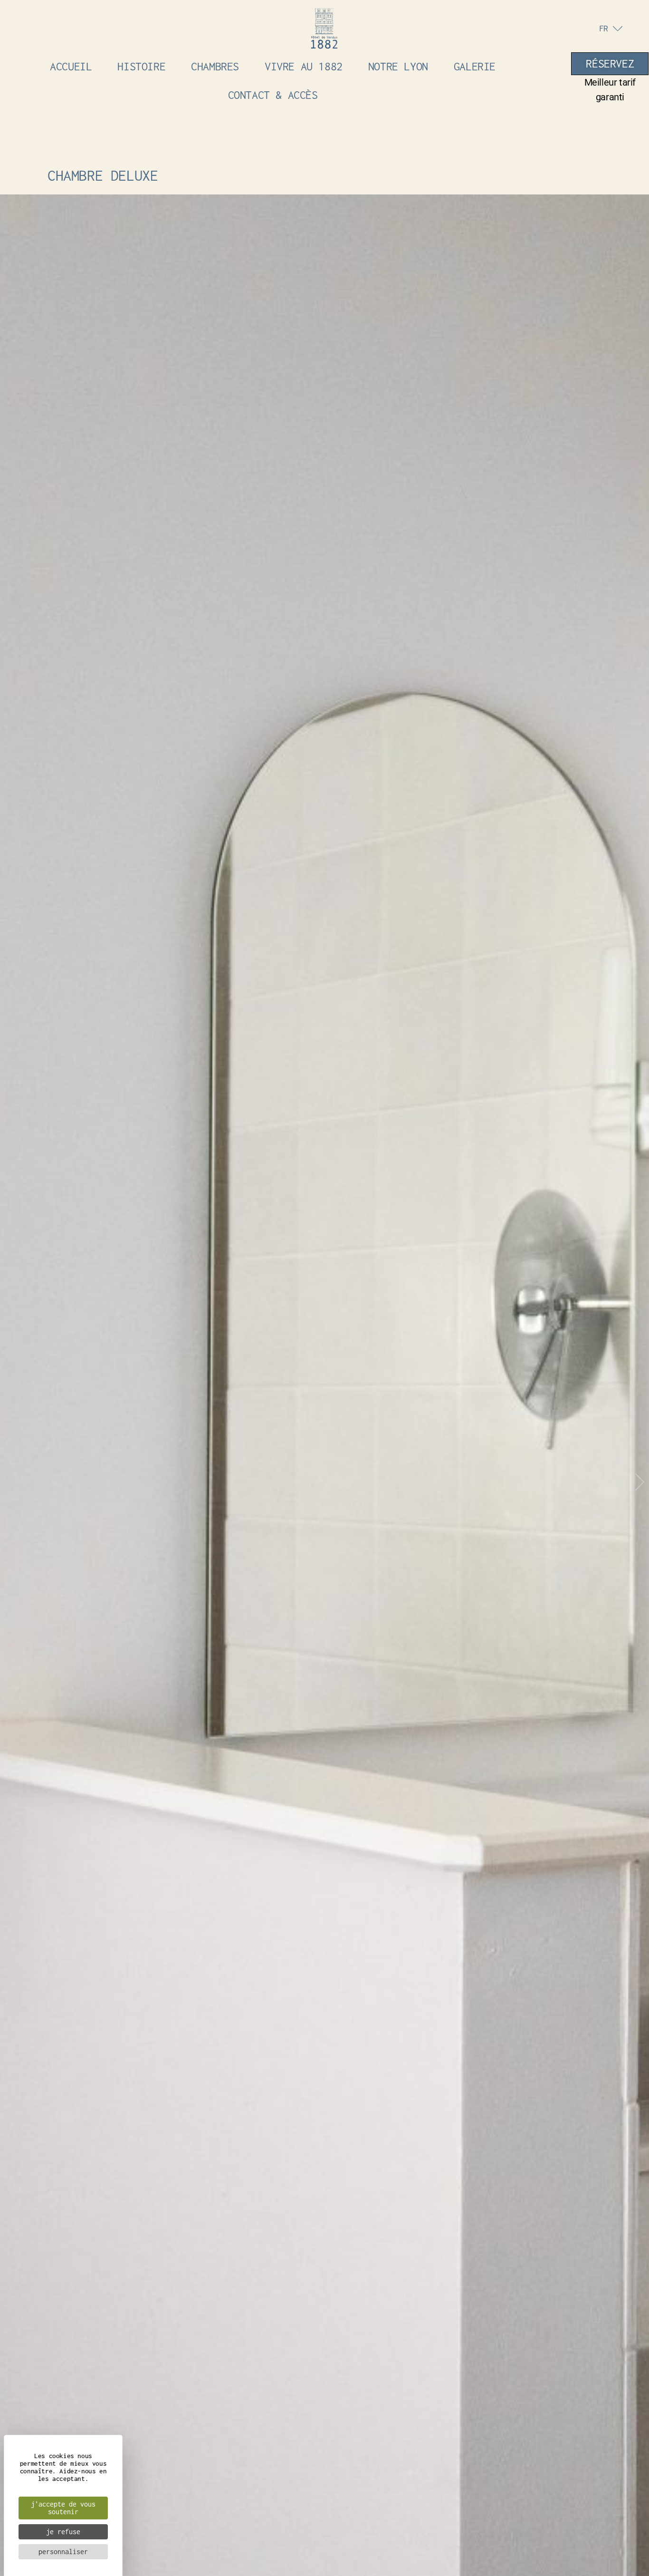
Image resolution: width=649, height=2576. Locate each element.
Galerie (475, 66)
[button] (9, 1483)
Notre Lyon (398, 66)
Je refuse (63, 2532)
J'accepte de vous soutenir (63, 2508)
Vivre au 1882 (304, 66)
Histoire (141, 66)
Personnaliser (63, 2552)
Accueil (71, 66)
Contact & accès (273, 95)
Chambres (215, 66)
